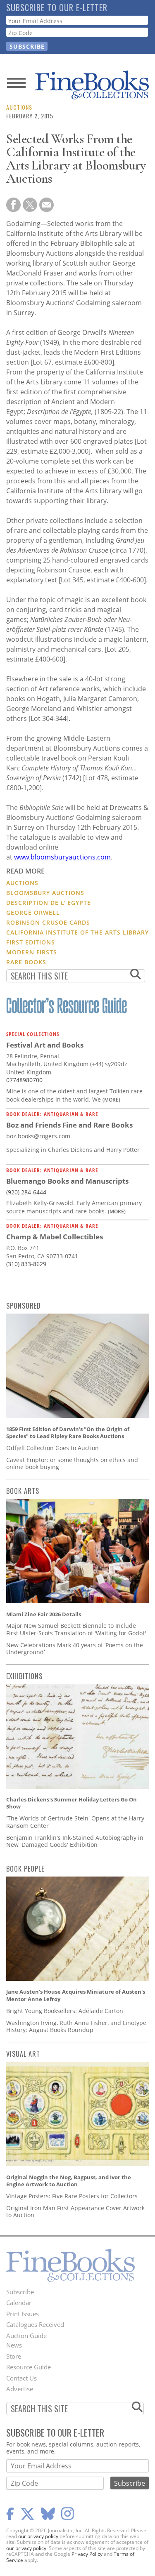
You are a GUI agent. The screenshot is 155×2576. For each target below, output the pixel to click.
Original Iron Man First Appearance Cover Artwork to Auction (75, 2212)
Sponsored (24, 1306)
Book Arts (23, 1491)
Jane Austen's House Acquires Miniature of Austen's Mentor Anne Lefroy (76, 1995)
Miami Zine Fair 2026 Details (44, 1614)
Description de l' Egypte (49, 903)
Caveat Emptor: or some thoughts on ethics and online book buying (72, 1463)
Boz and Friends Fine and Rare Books (69, 1125)
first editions (31, 942)
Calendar (19, 2303)
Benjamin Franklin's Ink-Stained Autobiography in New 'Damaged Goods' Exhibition (75, 1841)
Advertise (20, 2389)
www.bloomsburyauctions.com (62, 857)
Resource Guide (29, 2367)
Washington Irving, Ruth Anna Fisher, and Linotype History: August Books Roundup (76, 2026)
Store (14, 2356)
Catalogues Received (35, 2324)
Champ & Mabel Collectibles (55, 1237)
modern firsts (32, 952)
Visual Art (23, 2054)
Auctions (19, 107)
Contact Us (21, 2378)
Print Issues (23, 2314)
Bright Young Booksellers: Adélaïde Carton (65, 2011)
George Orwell (33, 912)
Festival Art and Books (45, 1045)
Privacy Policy (87, 2554)
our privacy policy (38, 2536)
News (14, 2345)
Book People (25, 1869)
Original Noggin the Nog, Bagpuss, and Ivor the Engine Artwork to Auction (69, 2181)
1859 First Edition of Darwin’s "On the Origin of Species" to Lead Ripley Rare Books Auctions (68, 1433)
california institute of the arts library (77, 932)
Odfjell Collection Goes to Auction (52, 1448)
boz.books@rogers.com (38, 1136)
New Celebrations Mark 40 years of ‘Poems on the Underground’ (75, 1649)
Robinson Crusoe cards (48, 922)
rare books (26, 962)
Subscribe (20, 2292)
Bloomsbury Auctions (45, 893)
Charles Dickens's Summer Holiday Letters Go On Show (72, 1803)
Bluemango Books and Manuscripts (67, 1181)
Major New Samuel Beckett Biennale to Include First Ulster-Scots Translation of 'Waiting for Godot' (76, 1629)
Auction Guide (26, 2336)
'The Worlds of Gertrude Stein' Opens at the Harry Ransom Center (75, 1822)
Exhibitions (24, 1676)
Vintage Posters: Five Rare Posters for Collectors (72, 2196)
